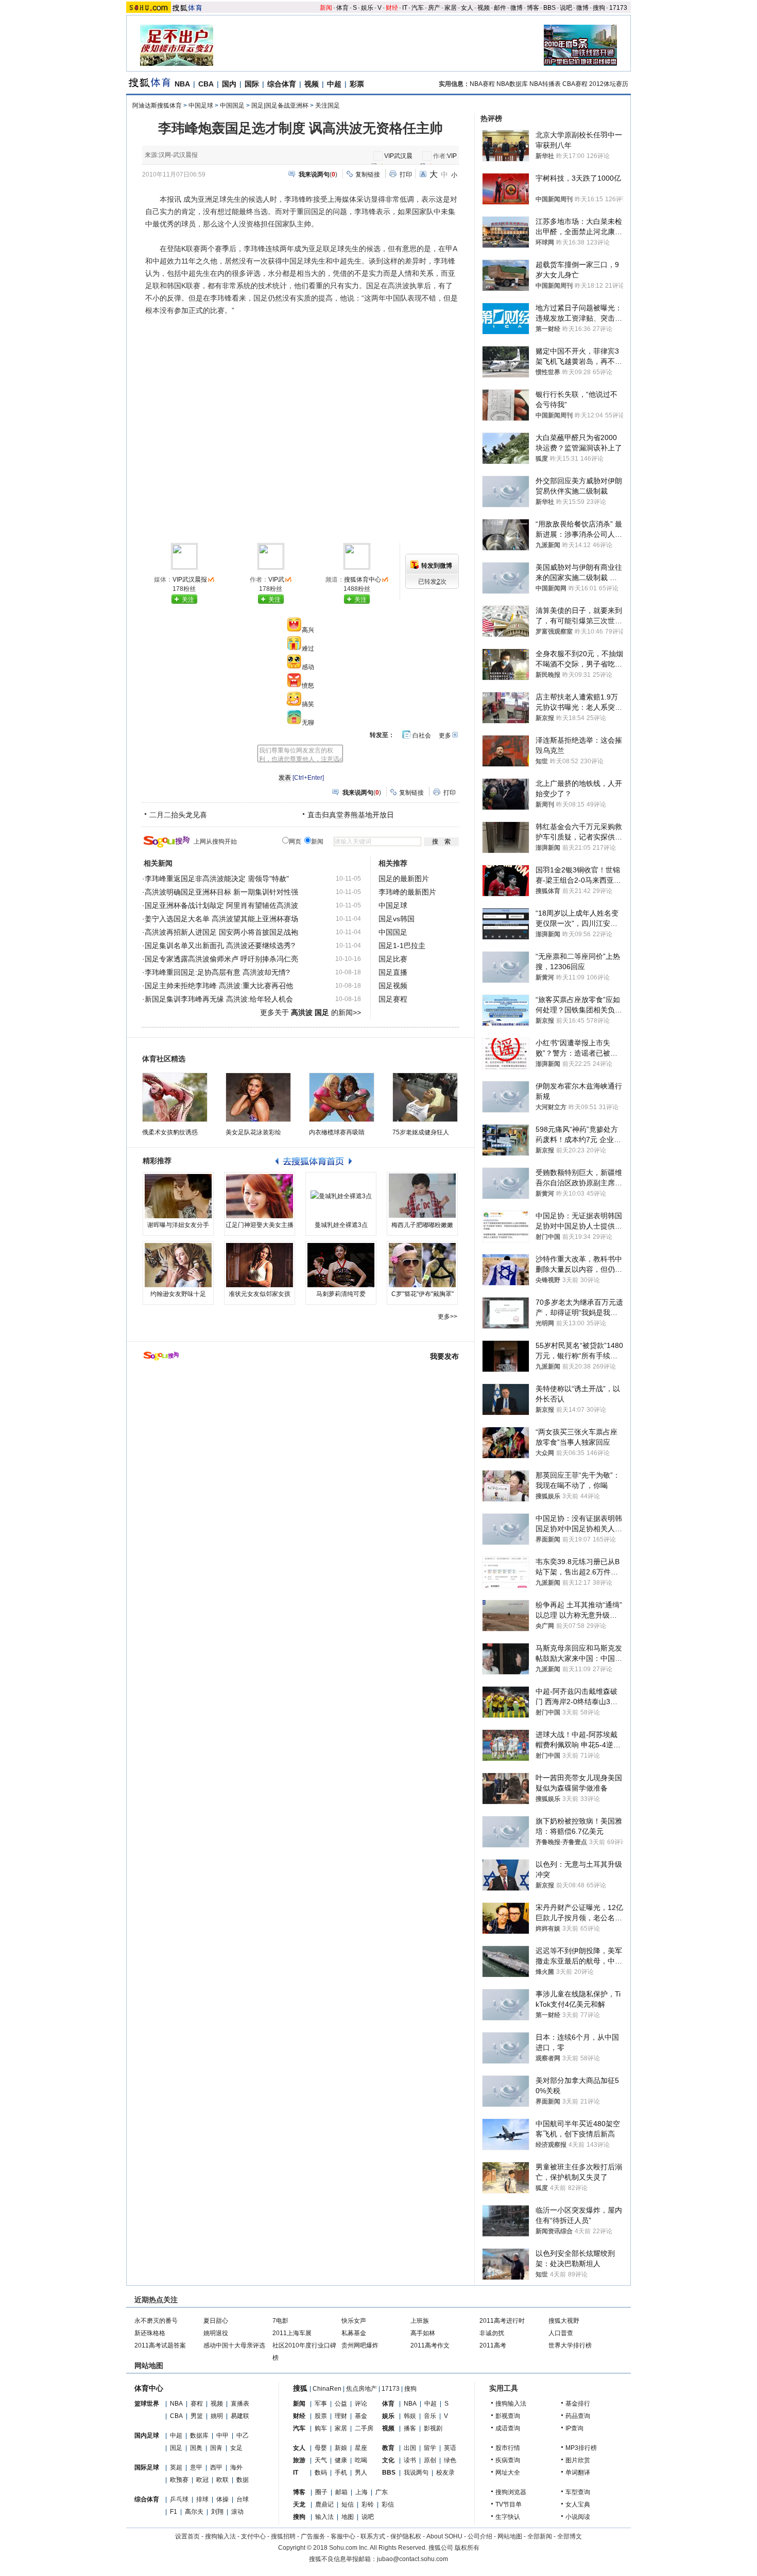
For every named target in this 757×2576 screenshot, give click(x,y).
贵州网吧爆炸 (360, 2345)
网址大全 (508, 2473)
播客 (410, 2428)
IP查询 (574, 2428)
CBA (206, 84)
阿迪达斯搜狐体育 (157, 106)
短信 (348, 2504)
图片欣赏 (578, 2460)
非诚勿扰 (492, 2333)
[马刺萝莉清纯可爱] (341, 1265)
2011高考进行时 (502, 2321)
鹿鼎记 (324, 2504)
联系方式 (373, 2536)
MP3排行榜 (581, 2448)
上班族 (420, 2321)
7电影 (280, 2321)
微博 (517, 8)
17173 (618, 8)
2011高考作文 (430, 2345)
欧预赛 (179, 2480)
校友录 (445, 2473)
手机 (341, 2473)
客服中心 (343, 2536)
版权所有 (467, 2548)
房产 (434, 8)
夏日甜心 (216, 2321)
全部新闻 (540, 2536)
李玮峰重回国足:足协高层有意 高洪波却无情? (217, 972)
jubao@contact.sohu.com (412, 2559)
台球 (243, 2499)
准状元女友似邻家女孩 (260, 1294)
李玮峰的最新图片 (407, 892)
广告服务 (313, 2536)
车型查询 (578, 2492)
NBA (182, 84)
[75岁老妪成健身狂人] (425, 1097)
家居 (451, 8)
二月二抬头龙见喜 (178, 815)
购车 (321, 2428)
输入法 (324, 2517)
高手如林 (423, 2333)
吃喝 (361, 2460)
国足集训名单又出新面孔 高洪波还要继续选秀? (220, 945)
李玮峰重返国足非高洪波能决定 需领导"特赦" (217, 879)
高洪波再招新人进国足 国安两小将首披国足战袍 (221, 932)
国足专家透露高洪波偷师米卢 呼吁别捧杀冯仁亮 (221, 959)
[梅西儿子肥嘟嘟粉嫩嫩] (422, 1196)
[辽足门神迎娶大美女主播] (260, 1196)
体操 (222, 2499)
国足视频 (393, 986)
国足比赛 (393, 959)
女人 (467, 8)
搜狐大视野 (564, 2321)
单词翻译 (578, 2473)
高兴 (308, 630)
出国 (410, 2448)
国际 (252, 84)
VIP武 (276, 580)
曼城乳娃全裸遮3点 (341, 1225)
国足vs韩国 (397, 919)
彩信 (388, 2504)
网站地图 (510, 2536)
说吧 (566, 8)
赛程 (197, 2404)
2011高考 (493, 2345)
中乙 (243, 2435)
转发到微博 (437, 566)
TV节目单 (509, 2504)
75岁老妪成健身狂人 (421, 1132)
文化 (388, 2460)
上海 (362, 2492)
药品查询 (578, 2416)
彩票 (357, 84)
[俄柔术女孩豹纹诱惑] (175, 1097)
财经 (392, 8)
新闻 (326, 8)
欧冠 (202, 2480)
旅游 (299, 2460)
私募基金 (354, 2333)
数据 (243, 2480)
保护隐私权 (406, 2536)
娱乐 (367, 8)
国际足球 (147, 2467)
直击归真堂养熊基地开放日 (351, 815)
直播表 (240, 2404)
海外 (236, 2467)
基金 (361, 2416)
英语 (450, 2448)
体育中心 (149, 2388)
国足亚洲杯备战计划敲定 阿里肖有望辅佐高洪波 (221, 905)
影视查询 (508, 2416)
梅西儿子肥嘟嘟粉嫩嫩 (422, 1225)
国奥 (196, 2448)
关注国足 (328, 106)
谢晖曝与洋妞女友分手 (178, 1225)
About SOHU (444, 2536)
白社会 (422, 735)
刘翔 (217, 2512)
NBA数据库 (512, 84)
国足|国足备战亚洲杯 (280, 106)
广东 (382, 2492)
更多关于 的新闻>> (311, 1012)
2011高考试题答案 (160, 2345)
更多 (445, 735)
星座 (361, 2448)
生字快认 (508, 2517)
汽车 (418, 8)
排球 (202, 2499)
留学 (430, 2448)
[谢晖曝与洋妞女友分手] (178, 1196)
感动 (308, 667)
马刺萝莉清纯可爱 (341, 1294)
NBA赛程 (482, 84)
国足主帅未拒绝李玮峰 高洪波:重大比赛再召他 (219, 986)
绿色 (450, 2460)
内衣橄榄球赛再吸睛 (337, 1132)
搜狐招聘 (283, 2536)
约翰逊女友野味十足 (178, 1294)
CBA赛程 (575, 84)
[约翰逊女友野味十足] (178, 1265)
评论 (361, 2404)
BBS (549, 8)
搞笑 (308, 704)
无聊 (308, 723)
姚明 (217, 2416)
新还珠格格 (150, 2333)
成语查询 (508, 2428)
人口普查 (561, 2333)
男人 (361, 2473)
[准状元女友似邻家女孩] (260, 1265)
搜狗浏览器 (511, 2492)
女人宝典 (578, 2504)
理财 (341, 2416)
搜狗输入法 (511, 2404)
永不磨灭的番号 (156, 2321)
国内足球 (147, 2435)
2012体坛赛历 (609, 84)
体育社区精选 (164, 1059)
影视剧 (433, 2428)
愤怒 (308, 686)
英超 (176, 2467)
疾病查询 (508, 2460)
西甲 (216, 2467)
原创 (430, 2460)
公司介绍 (480, 2536)
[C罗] (422, 1265)
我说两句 (416, 2473)
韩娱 (410, 2416)
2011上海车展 (292, 2333)
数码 (321, 2473)
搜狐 (300, 2388)
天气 (321, 2460)
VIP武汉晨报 (190, 580)
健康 (341, 2460)
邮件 (500, 8)
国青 (216, 2448)
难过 (308, 649)
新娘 (341, 2448)
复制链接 (368, 174)
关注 (188, 600)
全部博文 (570, 2536)
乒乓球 (179, 2499)
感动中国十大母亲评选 (234, 2345)
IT (405, 8)
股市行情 (508, 2448)
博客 (533, 8)
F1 (174, 2512)
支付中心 (253, 2536)
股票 (321, 2416)
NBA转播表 (545, 84)
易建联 (240, 2416)
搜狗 (599, 8)
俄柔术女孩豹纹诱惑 (170, 1132)
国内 (229, 84)
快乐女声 (354, 2321)
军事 (321, 2404)
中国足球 (201, 106)
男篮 (197, 2416)
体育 (342, 8)
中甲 (222, 2435)
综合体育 (282, 84)
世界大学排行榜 (570, 2345)
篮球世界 (147, 2404)
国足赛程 (393, 999)
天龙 (299, 2504)
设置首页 (187, 2536)
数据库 (199, 2435)
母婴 (321, 2448)
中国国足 (232, 106)
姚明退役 (216, 2333)
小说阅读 (578, 2517)
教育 (388, 2448)
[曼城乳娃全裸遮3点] (341, 1196)
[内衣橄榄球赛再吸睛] (342, 1097)
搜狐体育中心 (363, 580)
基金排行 (578, 2404)
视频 (484, 8)
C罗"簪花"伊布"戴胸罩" (423, 1294)
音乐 (430, 2416)
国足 (176, 2448)
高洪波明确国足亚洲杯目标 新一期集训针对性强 (221, 892)
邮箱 (341, 2492)
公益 (341, 2404)
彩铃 (368, 2504)
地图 (348, 2517)
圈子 (321, 2492)
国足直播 (393, 972)
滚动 (237, 2512)
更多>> (448, 1317)
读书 (410, 2460)
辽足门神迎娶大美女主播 (260, 1225)
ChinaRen (327, 2389)
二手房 (364, 2428)
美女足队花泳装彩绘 (253, 1132)
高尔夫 (194, 2512)
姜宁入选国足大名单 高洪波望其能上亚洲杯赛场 (221, 919)
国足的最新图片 (404, 879)
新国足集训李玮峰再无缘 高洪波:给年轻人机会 (219, 999)
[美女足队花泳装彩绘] (258, 1097)
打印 (406, 174)
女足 (236, 2448)
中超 (334, 84)
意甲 (196, 2467)
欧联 (222, 2480)
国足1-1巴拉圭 (402, 945)
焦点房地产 (362, 2389)
